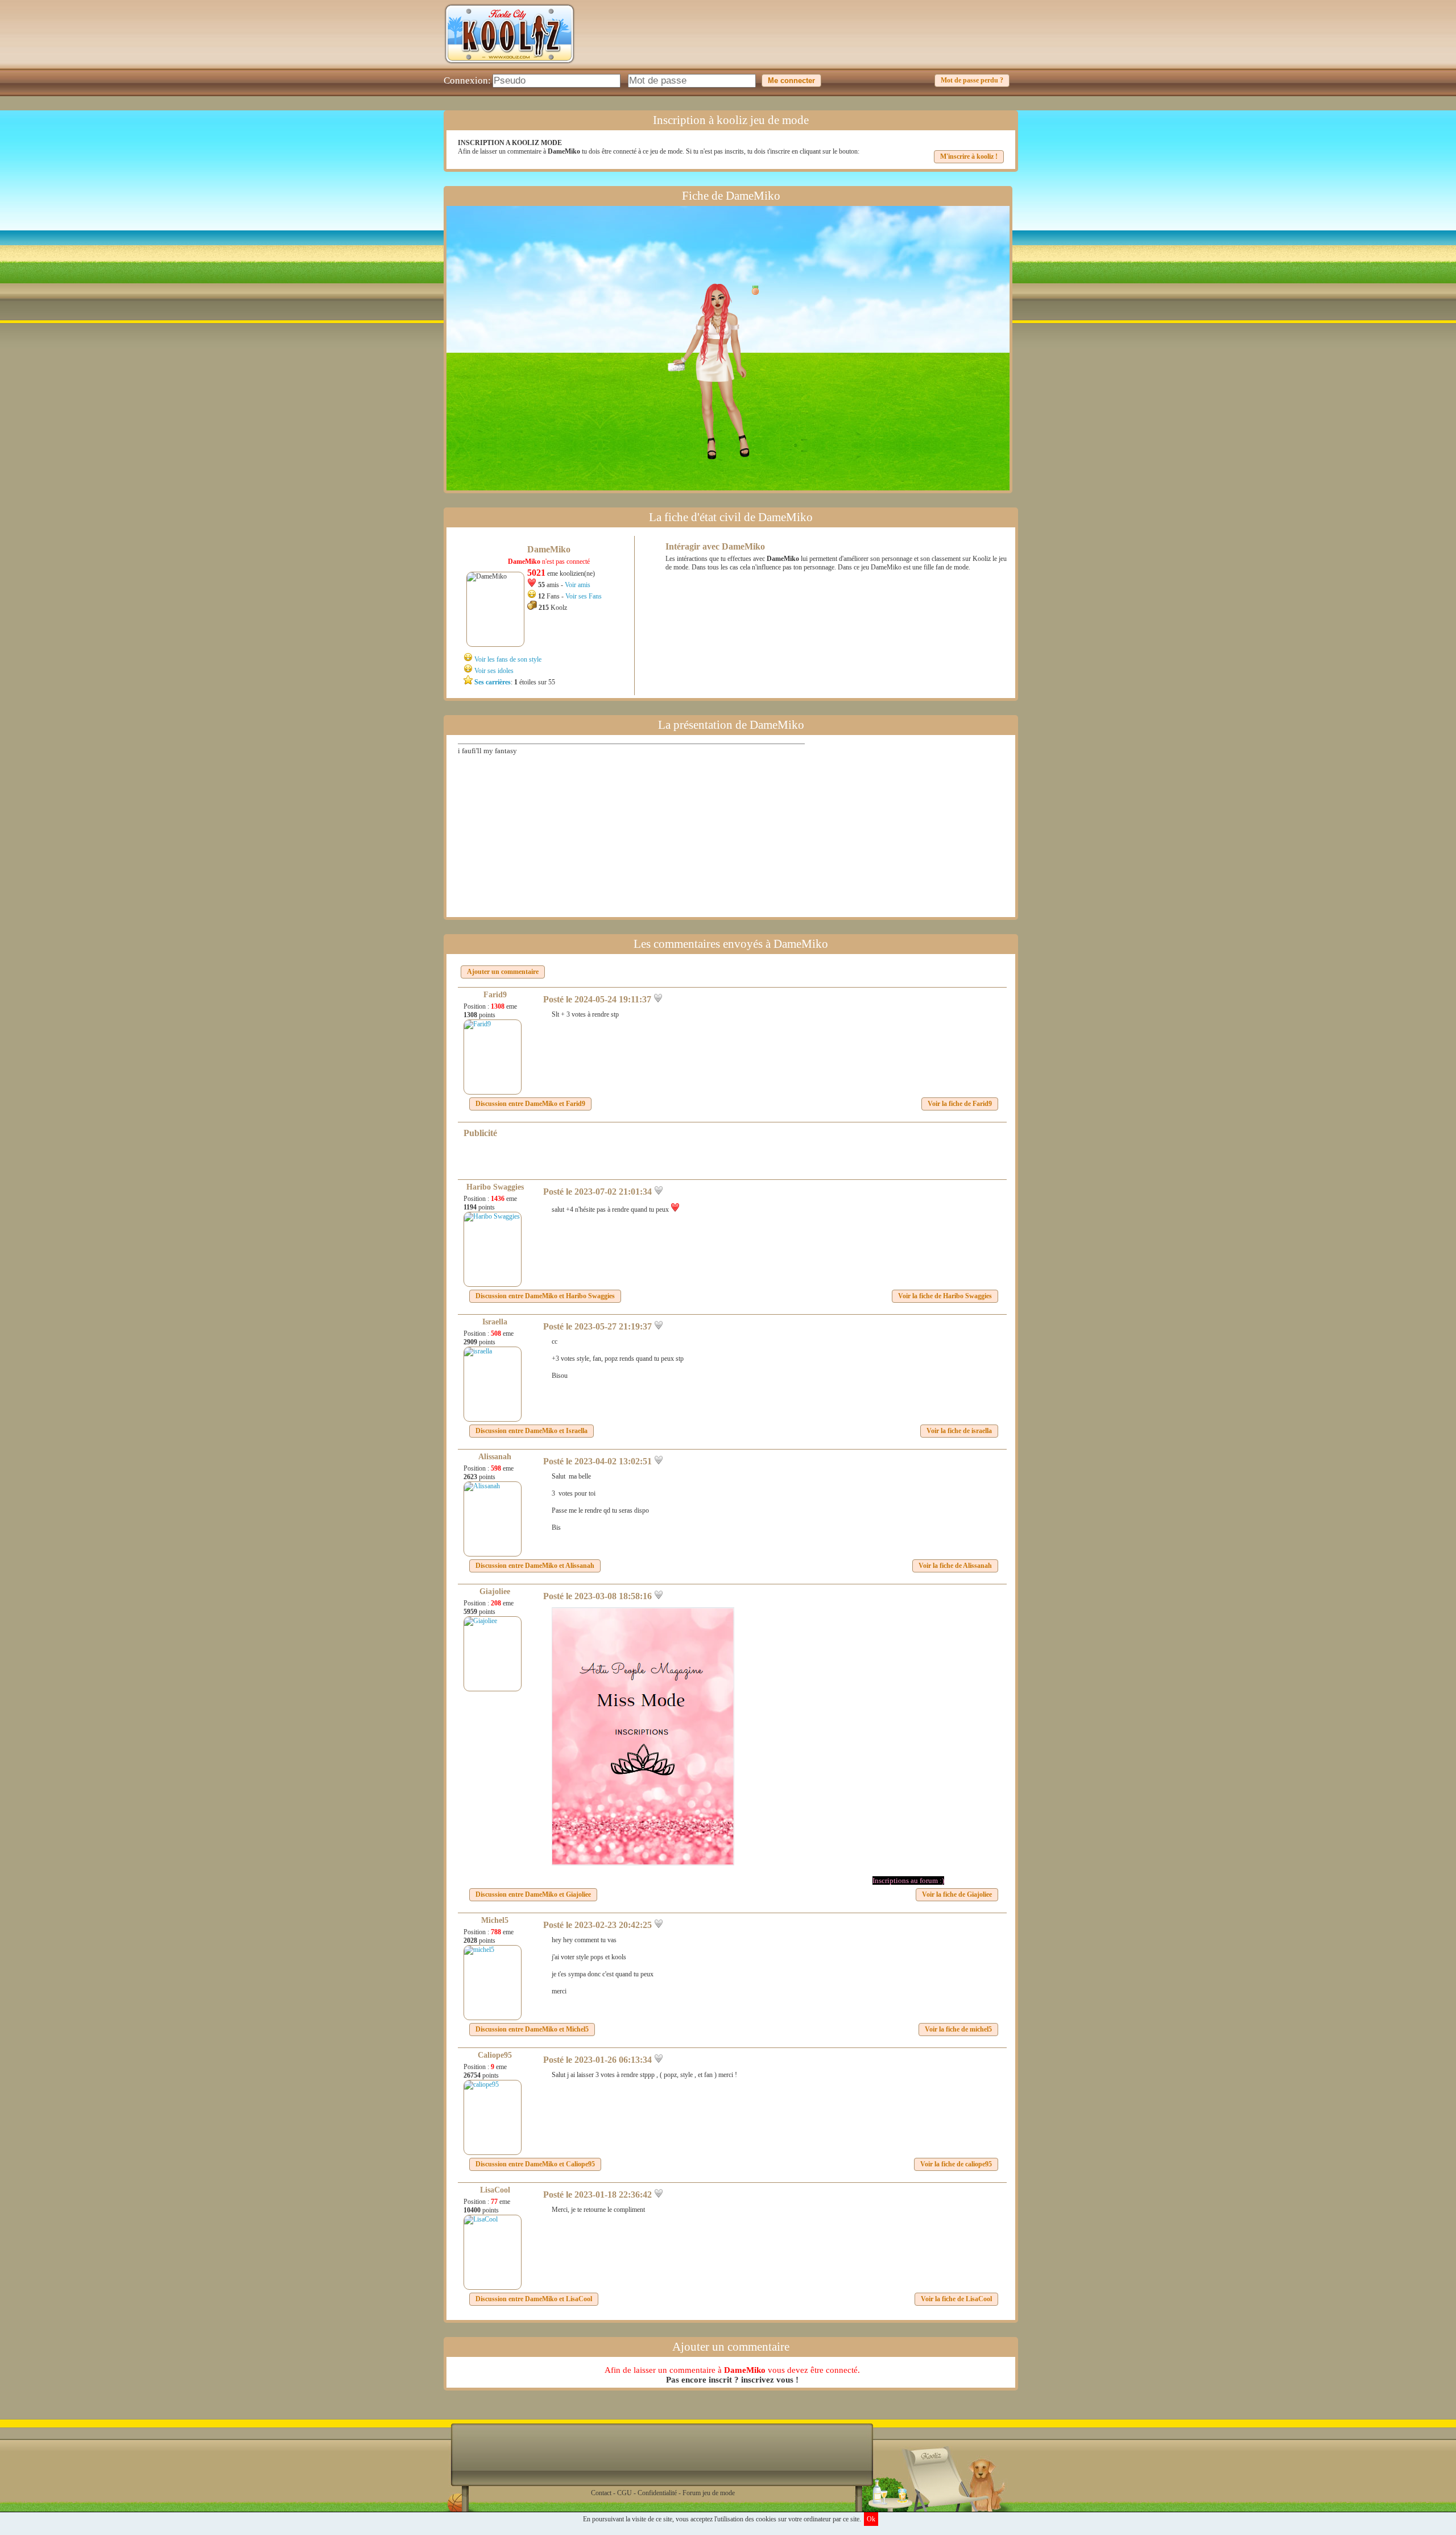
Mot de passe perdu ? (972, 80)
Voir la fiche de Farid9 (960, 1104)
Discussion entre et (530, 1104)
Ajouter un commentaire (503, 972)
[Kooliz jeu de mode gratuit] (510, 66)
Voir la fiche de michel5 (958, 2029)
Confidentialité (657, 2493)
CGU (624, 2493)
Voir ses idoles (494, 671)
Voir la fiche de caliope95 (956, 2164)
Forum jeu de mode (709, 2493)
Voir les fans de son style (508, 659)
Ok (871, 2519)
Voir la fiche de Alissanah (955, 1566)
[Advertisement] (805, 43)
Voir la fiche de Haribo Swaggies (945, 1296)
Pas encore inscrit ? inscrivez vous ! (732, 2380)
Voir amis (578, 585)
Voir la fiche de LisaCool (956, 2299)
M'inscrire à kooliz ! (969, 156)
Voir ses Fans (584, 596)
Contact (601, 2493)
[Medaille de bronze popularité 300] (752, 290)
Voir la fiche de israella (959, 1431)
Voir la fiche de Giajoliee (957, 1894)
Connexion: (467, 80)
